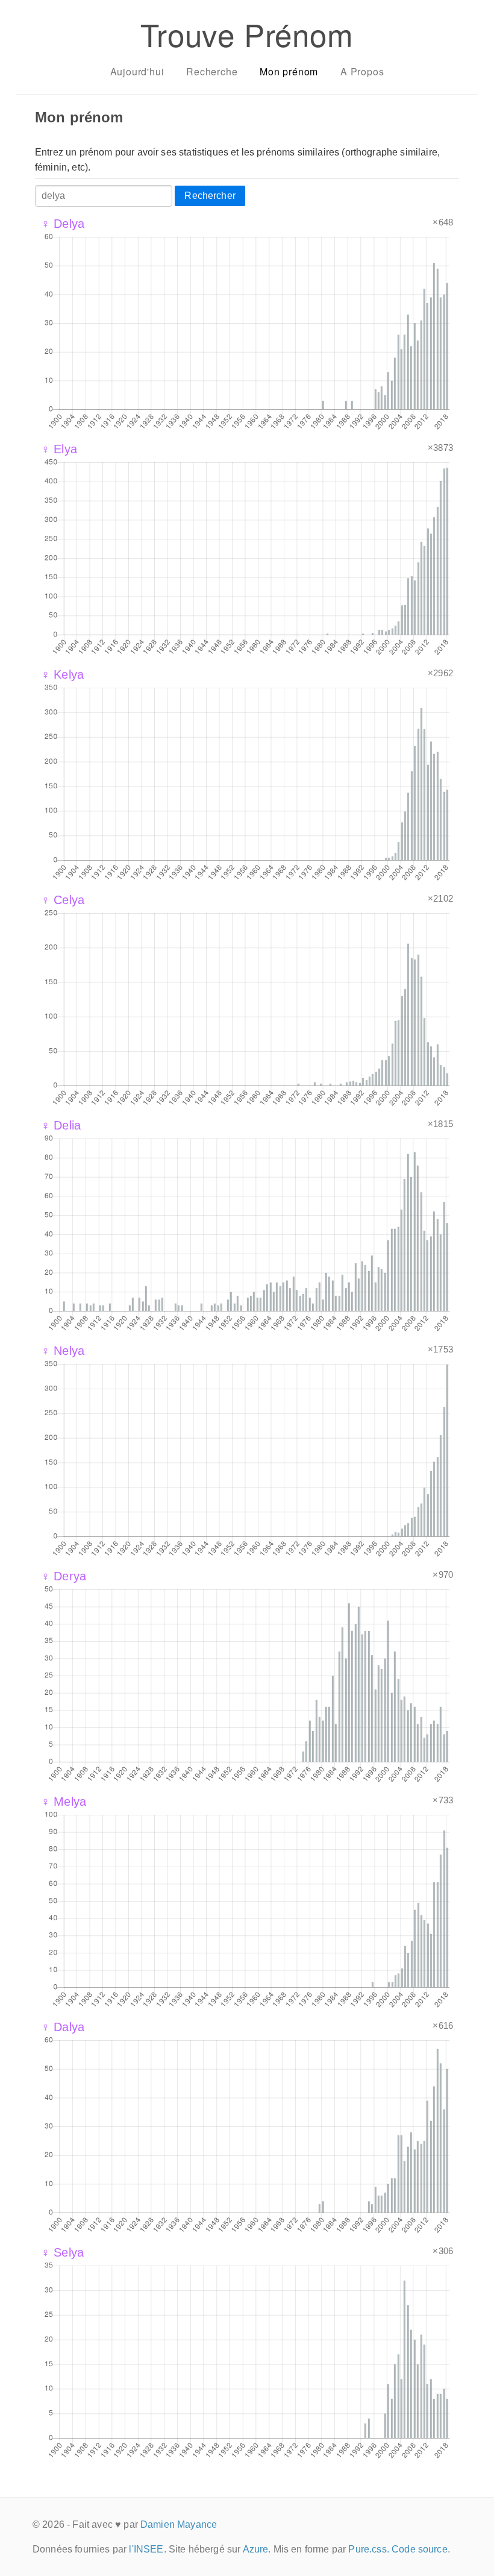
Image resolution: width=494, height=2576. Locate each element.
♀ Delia (61, 1125)
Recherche (212, 71)
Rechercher (210, 196)
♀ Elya (59, 449)
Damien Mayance (179, 2524)
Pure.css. (368, 2549)
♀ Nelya (63, 1351)
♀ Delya (63, 224)
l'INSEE (146, 2549)
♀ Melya (64, 1802)
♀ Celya (63, 900)
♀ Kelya (62, 674)
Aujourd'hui (137, 71)
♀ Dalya (63, 2027)
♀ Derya (64, 1576)
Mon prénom (289, 71)
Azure (256, 2549)
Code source (420, 2549)
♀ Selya (62, 2252)
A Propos (362, 71)
